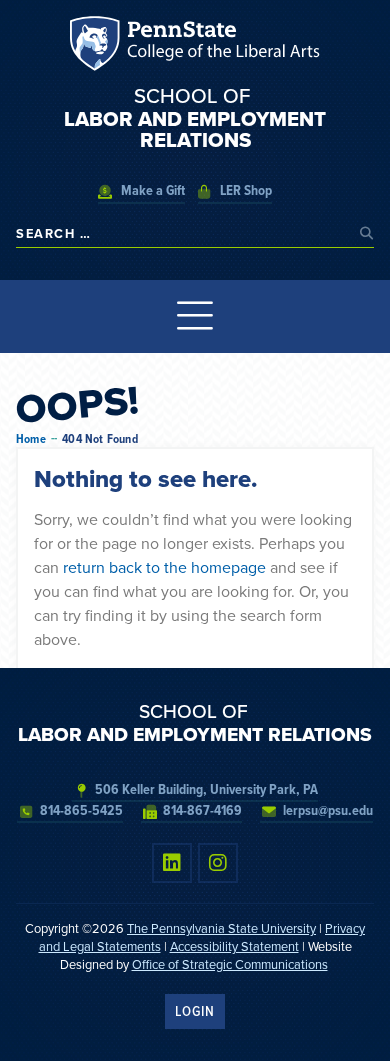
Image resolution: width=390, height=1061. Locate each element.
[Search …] (183, 233)
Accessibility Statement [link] (234, 946)
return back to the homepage (164, 567)
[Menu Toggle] (195, 316)
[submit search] (367, 233)
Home (31, 439)
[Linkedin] (172, 863)
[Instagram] (218, 863)
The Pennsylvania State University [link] (221, 928)
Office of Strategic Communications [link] (230, 964)
